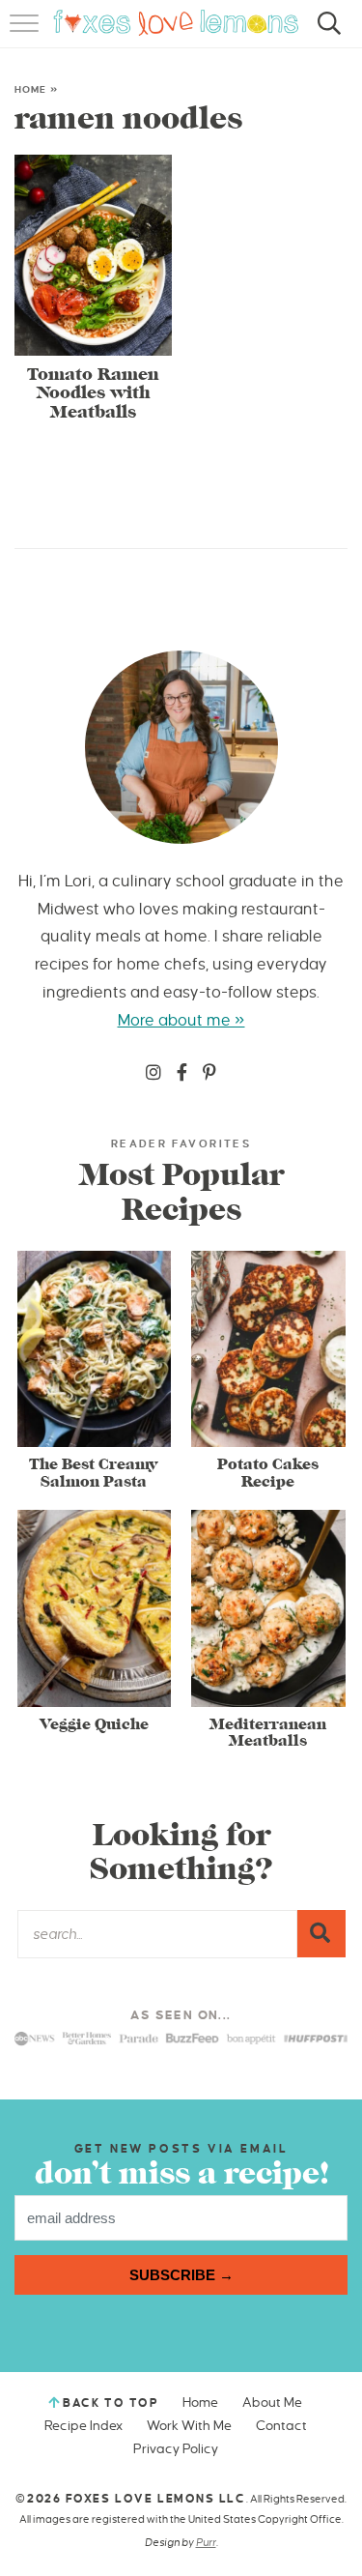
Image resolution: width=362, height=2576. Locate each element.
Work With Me (189, 2426)
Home (30, 89)
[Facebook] (182, 1074)
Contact (281, 2426)
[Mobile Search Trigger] (326, 34)
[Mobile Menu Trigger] (27, 34)
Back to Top (111, 2403)
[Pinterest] (209, 1074)
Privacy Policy (176, 2449)
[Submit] (321, 1933)
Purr (206, 2542)
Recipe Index (84, 2426)
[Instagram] (153, 1074)
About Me (272, 2402)
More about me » (181, 1021)
